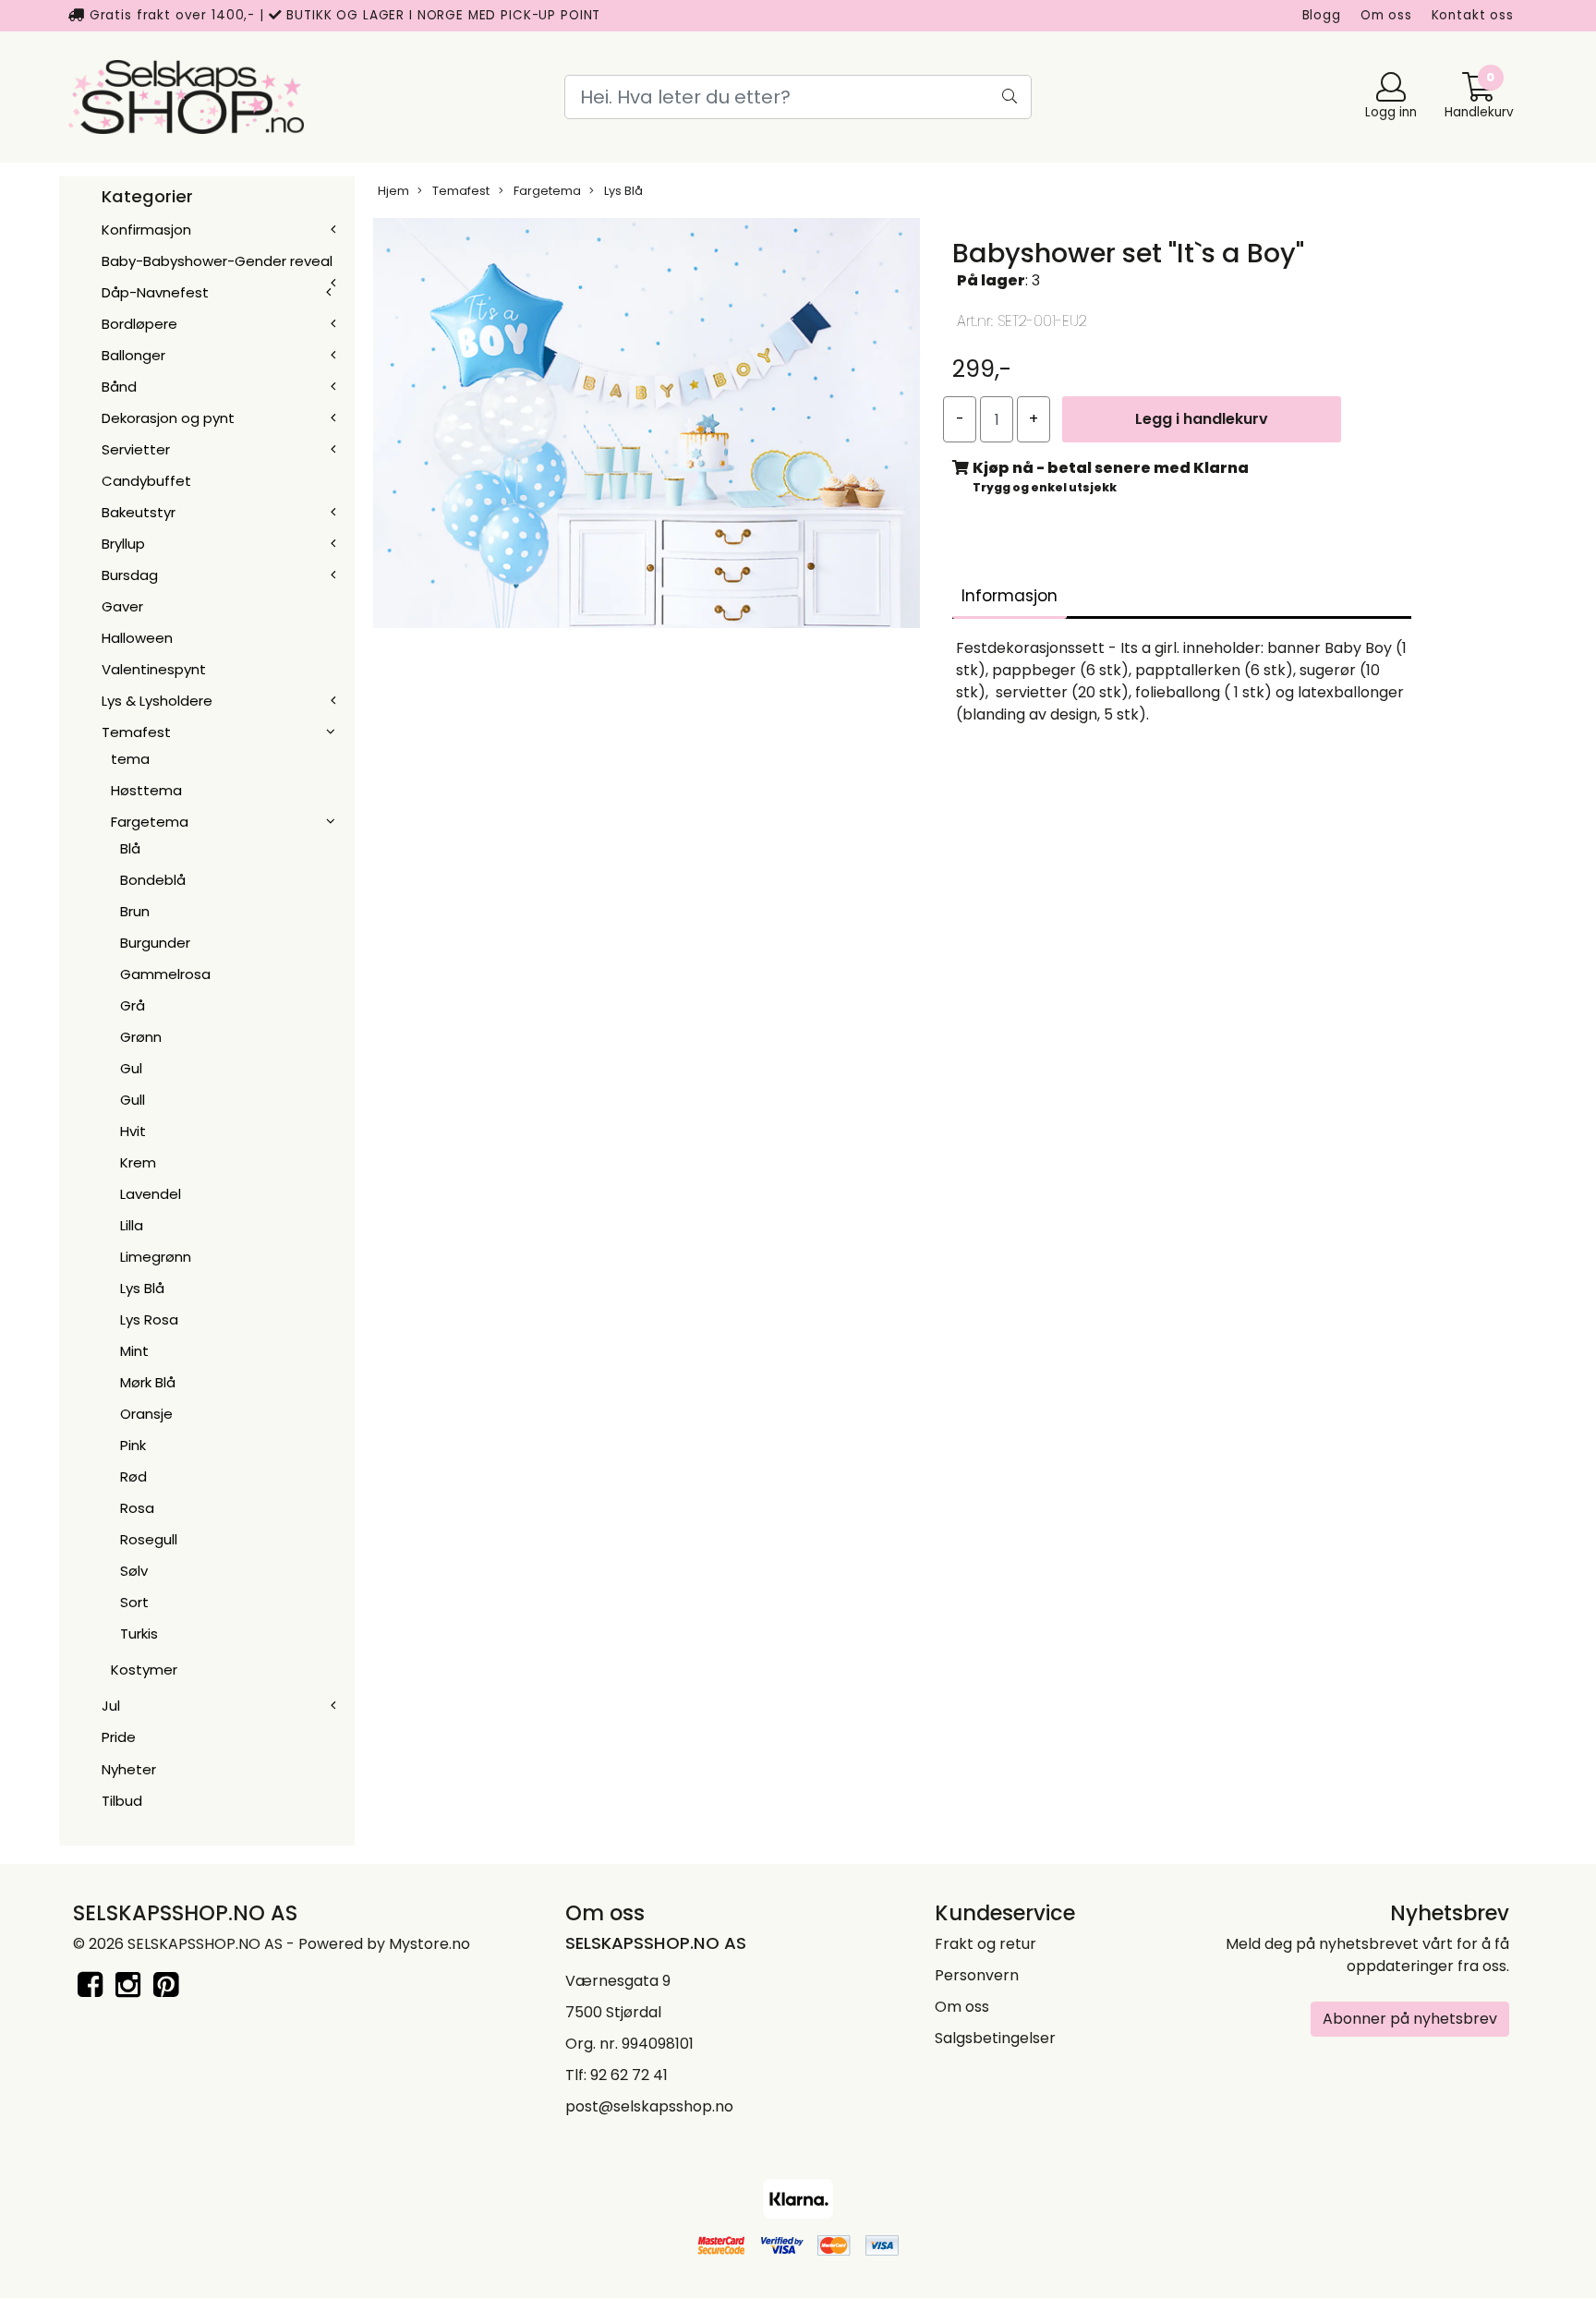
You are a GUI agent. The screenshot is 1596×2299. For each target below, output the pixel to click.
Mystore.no (429, 1944)
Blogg (1322, 15)
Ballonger (133, 355)
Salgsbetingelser (995, 2038)
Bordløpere (139, 324)
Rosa (137, 1508)
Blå (130, 848)
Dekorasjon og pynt (168, 418)
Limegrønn (156, 1257)
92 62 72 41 (629, 2075)
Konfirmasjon (146, 230)
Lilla (132, 1225)
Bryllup (123, 544)
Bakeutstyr (139, 512)
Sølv (134, 1571)
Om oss (1386, 15)
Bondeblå (153, 880)
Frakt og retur (985, 1944)
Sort (134, 1602)
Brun (135, 911)
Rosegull (149, 1539)
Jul (111, 1706)
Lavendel (151, 1194)
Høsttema (146, 790)
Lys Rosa (149, 1319)
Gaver (122, 606)
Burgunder (155, 943)
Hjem (393, 191)
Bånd (119, 387)
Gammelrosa (165, 974)
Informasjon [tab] (1010, 596)
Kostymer (144, 1670)
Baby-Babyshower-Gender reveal (217, 261)
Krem (138, 1162)
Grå (133, 1005)
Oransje (146, 1414)
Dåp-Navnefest (155, 292)
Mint (134, 1351)
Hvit (133, 1131)
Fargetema (150, 822)
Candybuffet (146, 481)
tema (130, 759)
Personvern (977, 1975)
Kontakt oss (1473, 15)
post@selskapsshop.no (649, 2106)
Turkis (139, 1633)
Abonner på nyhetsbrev (1410, 2019)
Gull (133, 1100)
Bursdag (130, 575)
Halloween (137, 638)
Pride (119, 1737)
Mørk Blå (148, 1382)
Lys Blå (142, 1288)
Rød (133, 1476)
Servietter (136, 449)
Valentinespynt (154, 669)
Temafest (136, 732)
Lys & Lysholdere (157, 701)
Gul (131, 1068)
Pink (133, 1445)
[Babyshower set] (647, 427)
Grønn (141, 1037)
